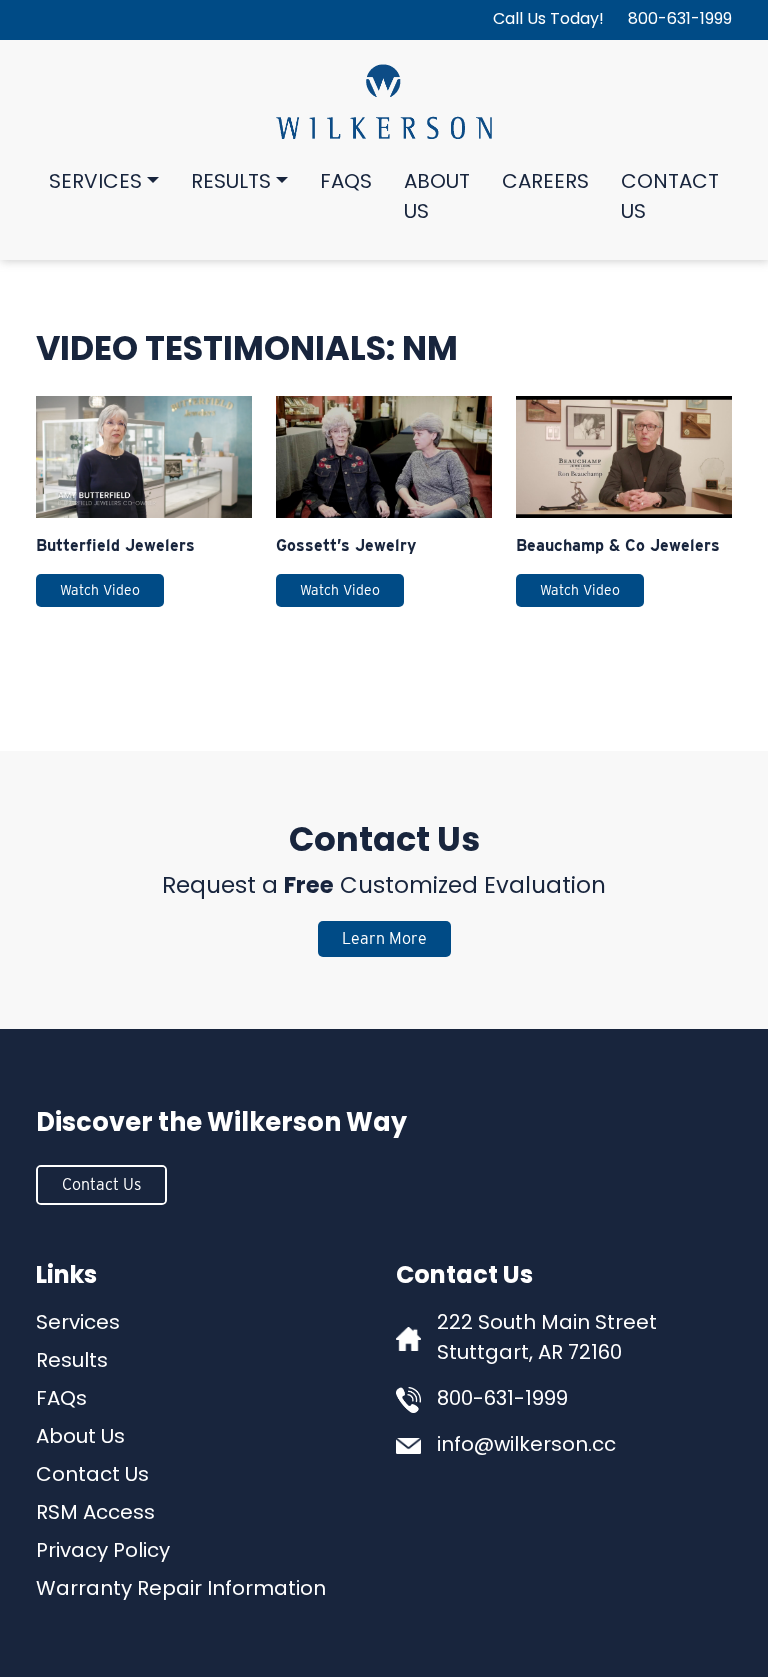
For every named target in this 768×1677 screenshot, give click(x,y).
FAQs (346, 183)
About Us (437, 198)
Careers (545, 183)
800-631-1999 (680, 20)
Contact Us (670, 198)
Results (231, 183)
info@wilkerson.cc (526, 1446)
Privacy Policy (103, 1552)
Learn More (384, 938)
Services (95, 183)
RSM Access (95, 1514)
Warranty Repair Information (181, 1590)
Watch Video (100, 590)
